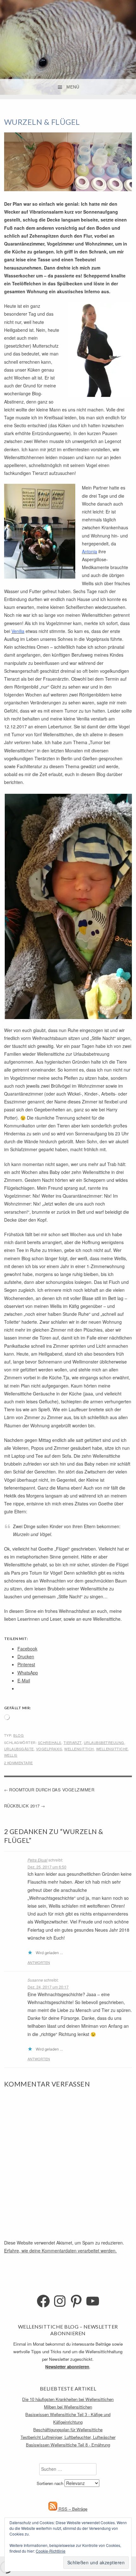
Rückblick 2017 (22, 1806)
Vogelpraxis (49, 1749)
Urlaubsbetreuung (104, 1742)
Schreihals (50, 1742)
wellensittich (79, 1749)
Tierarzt (73, 1742)
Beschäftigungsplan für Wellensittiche (68, 2430)
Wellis (11, 1755)
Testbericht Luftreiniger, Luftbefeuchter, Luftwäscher (68, 2437)
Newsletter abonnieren (67, 2367)
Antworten (39, 1962)
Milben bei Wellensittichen (68, 2407)
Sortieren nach (51, 2483)
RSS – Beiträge (72, 2509)
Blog (19, 1735)
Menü (73, 87)
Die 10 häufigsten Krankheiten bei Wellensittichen (68, 2399)
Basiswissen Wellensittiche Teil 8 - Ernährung (68, 2445)
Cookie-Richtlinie (51, 2551)
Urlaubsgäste (19, 1749)
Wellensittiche (112, 1749)
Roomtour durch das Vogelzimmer (52, 1790)
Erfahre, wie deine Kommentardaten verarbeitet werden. (60, 2251)
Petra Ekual (37, 1860)
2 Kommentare (19, 1763)
